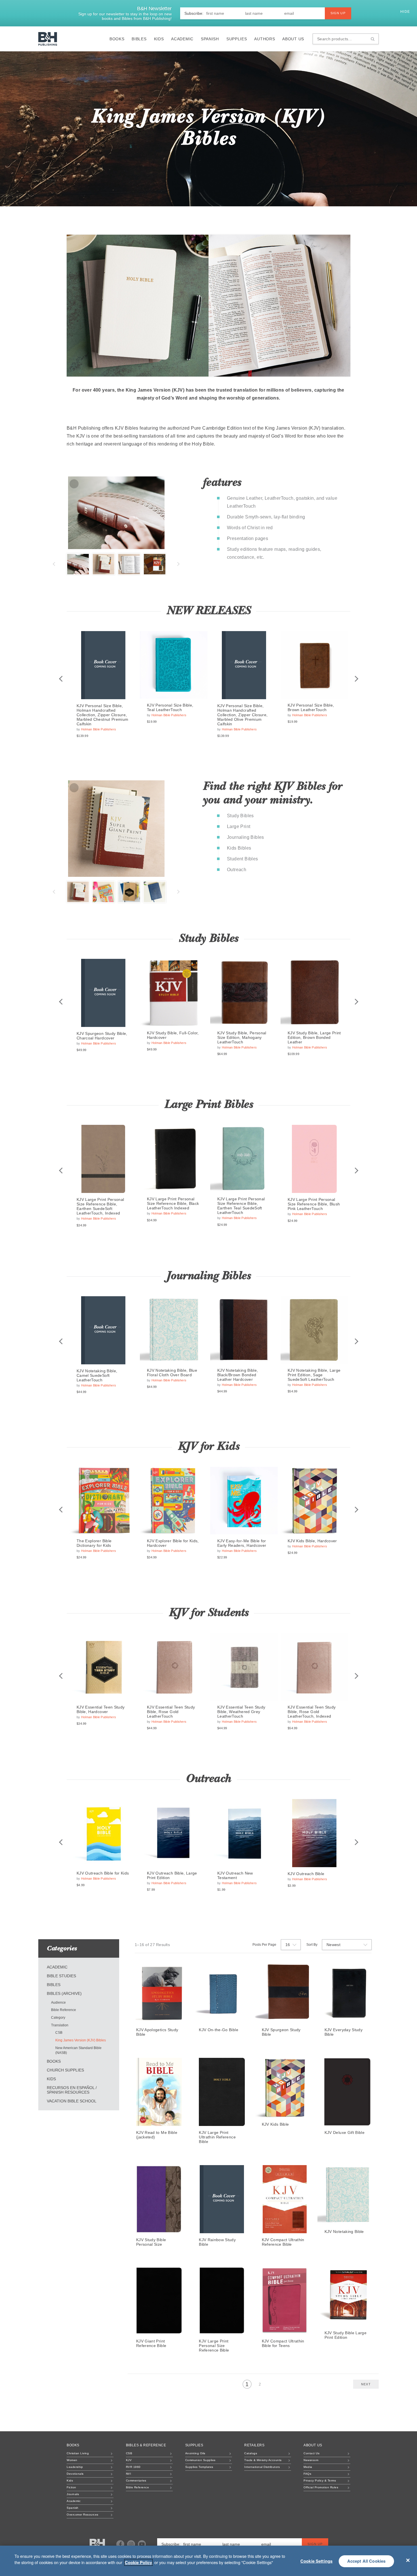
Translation (60, 2025)
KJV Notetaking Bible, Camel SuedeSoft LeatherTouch (97, 1375)
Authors (265, 39)
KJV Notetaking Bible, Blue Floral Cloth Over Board (172, 1373)
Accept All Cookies (367, 2561)
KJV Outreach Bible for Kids (103, 1873)
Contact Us (311, 2453)
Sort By (312, 1945)
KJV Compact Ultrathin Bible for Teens (283, 2343)
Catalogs (251, 2453)
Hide (406, 12)
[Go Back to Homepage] (97, 2545)
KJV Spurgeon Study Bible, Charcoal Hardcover (102, 1036)
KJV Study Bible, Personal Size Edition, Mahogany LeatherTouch (242, 1037)
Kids (159, 39)
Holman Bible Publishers (99, 729)
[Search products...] (373, 39)
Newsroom (311, 2460)
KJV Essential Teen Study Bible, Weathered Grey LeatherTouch (241, 1712)
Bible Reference (64, 2010)
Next (179, 564)
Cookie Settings (316, 2561)
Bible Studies (61, 1976)
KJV (129, 2460)
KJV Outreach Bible (306, 1874)
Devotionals (75, 2474)
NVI (129, 2474)
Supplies (237, 39)
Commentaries (136, 2481)
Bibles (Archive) (64, 1993)
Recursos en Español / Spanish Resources (72, 2090)
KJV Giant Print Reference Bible (151, 2343)
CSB (59, 2033)
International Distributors (262, 2467)
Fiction (71, 2487)
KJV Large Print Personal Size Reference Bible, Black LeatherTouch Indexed (173, 1203)
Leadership (75, 2467)
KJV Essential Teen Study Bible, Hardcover (101, 1709)
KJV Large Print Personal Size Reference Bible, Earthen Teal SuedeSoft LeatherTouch (241, 1206)
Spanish (210, 39)
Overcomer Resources (83, 2515)
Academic (182, 39)
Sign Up (338, 13)
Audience (58, 2003)
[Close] (408, 2560)
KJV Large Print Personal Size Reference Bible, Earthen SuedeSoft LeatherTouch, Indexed (100, 1206)
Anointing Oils (195, 2453)
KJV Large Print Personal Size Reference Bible (214, 2346)
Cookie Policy (138, 2562)
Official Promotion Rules (321, 2487)
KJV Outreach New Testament (235, 1875)
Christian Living (78, 2453)
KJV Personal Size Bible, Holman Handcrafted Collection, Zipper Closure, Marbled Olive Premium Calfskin (242, 715)
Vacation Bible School (72, 2101)
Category (58, 2018)
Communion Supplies (200, 2460)
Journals (73, 2494)
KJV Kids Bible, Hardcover (312, 1541)
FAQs (307, 2474)
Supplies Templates (199, 2467)
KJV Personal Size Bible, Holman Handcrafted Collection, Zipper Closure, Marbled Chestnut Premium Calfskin (102, 715)
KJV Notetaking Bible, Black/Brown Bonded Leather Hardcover (238, 1375)
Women (72, 2460)
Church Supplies (65, 2070)
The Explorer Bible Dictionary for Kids (94, 1543)
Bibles (139, 39)
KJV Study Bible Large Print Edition (346, 2335)
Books (117, 39)
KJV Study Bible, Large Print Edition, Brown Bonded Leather (314, 1037)
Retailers (254, 2445)
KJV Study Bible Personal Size (151, 2242)
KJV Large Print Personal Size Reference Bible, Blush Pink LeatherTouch (314, 1204)
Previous (54, 564)
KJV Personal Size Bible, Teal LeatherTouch (170, 707)
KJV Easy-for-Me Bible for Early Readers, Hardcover (242, 1543)
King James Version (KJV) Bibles (81, 2040)
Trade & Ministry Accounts (263, 2460)
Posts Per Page (264, 1945)
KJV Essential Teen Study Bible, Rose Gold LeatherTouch (171, 1712)
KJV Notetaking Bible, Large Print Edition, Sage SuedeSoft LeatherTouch (314, 1375)
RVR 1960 (133, 2467)
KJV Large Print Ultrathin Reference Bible (217, 2137)
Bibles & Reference (146, 2445)
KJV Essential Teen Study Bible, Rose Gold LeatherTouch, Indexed (312, 1712)
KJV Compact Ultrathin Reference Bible (283, 2242)
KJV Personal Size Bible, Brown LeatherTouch (311, 707)
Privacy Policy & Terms (320, 2481)
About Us (293, 39)
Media (308, 2467)
